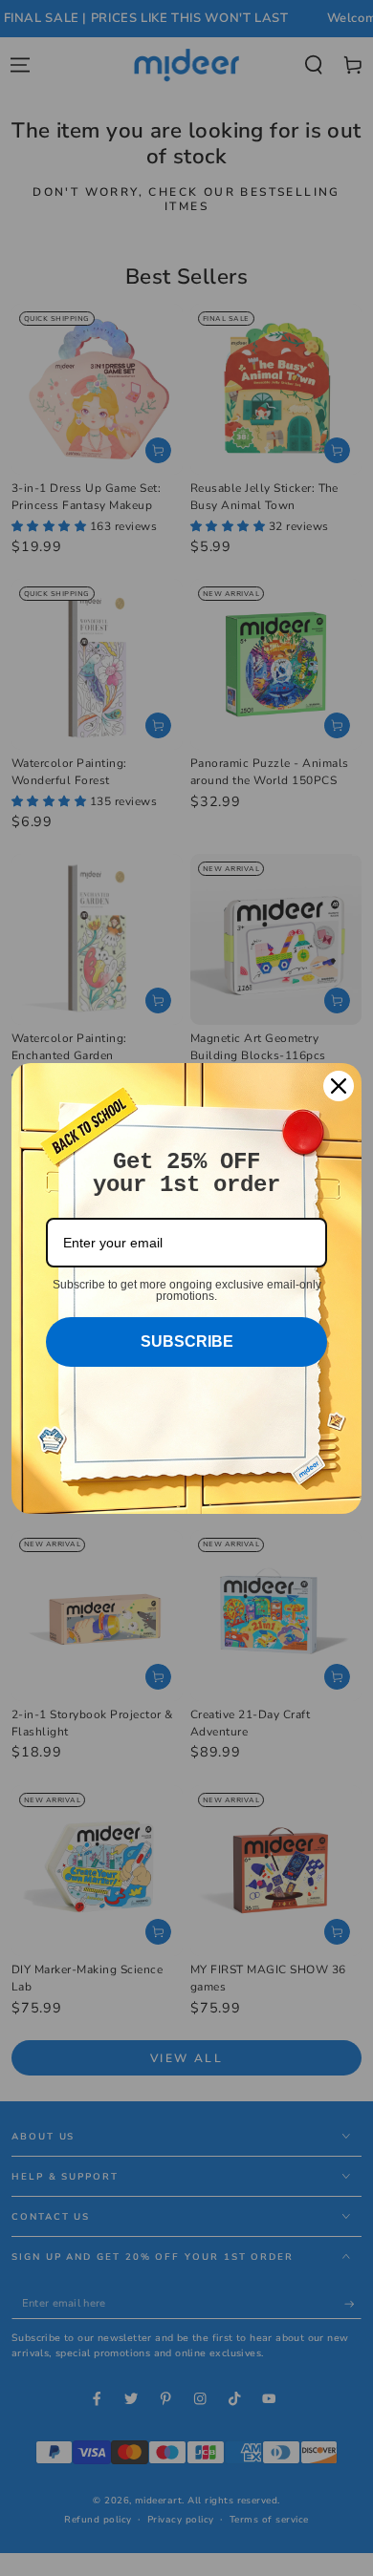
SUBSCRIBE (187, 1341)
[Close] (339, 1086)
